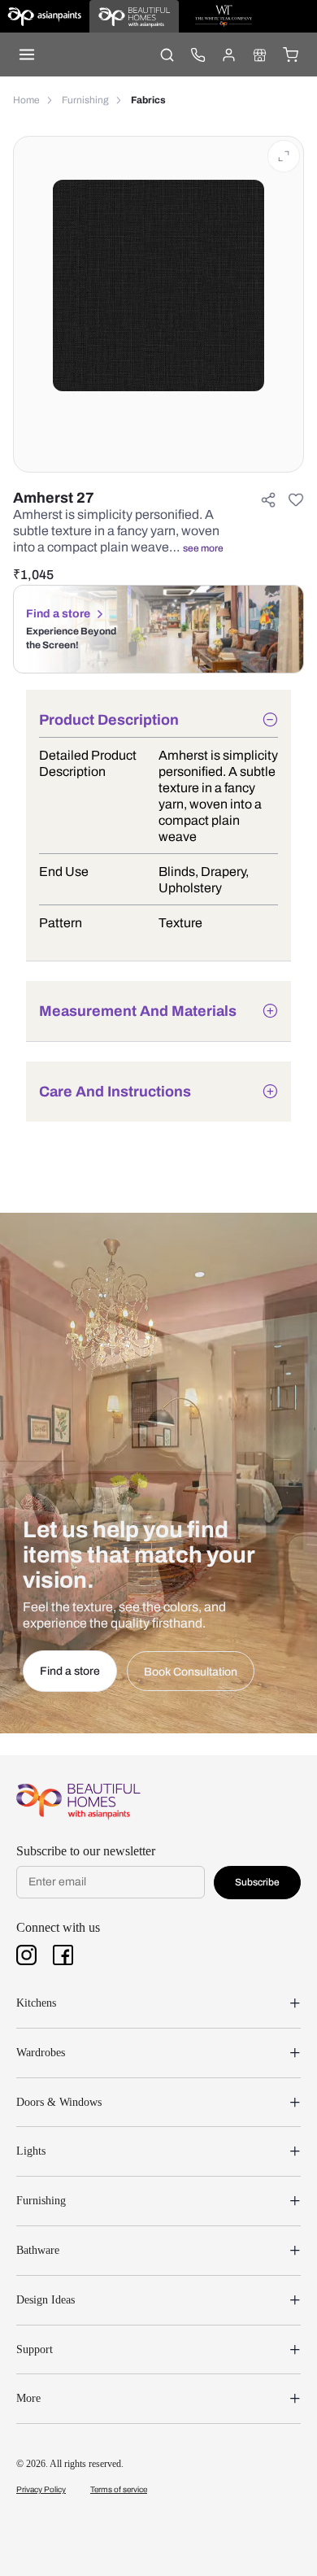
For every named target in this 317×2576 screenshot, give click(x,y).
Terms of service (119, 2489)
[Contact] (198, 54)
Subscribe (257, 1882)
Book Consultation (191, 1672)
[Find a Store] (259, 54)
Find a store (58, 614)
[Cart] (290, 54)
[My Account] (228, 54)
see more (203, 548)
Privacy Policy (41, 2489)
